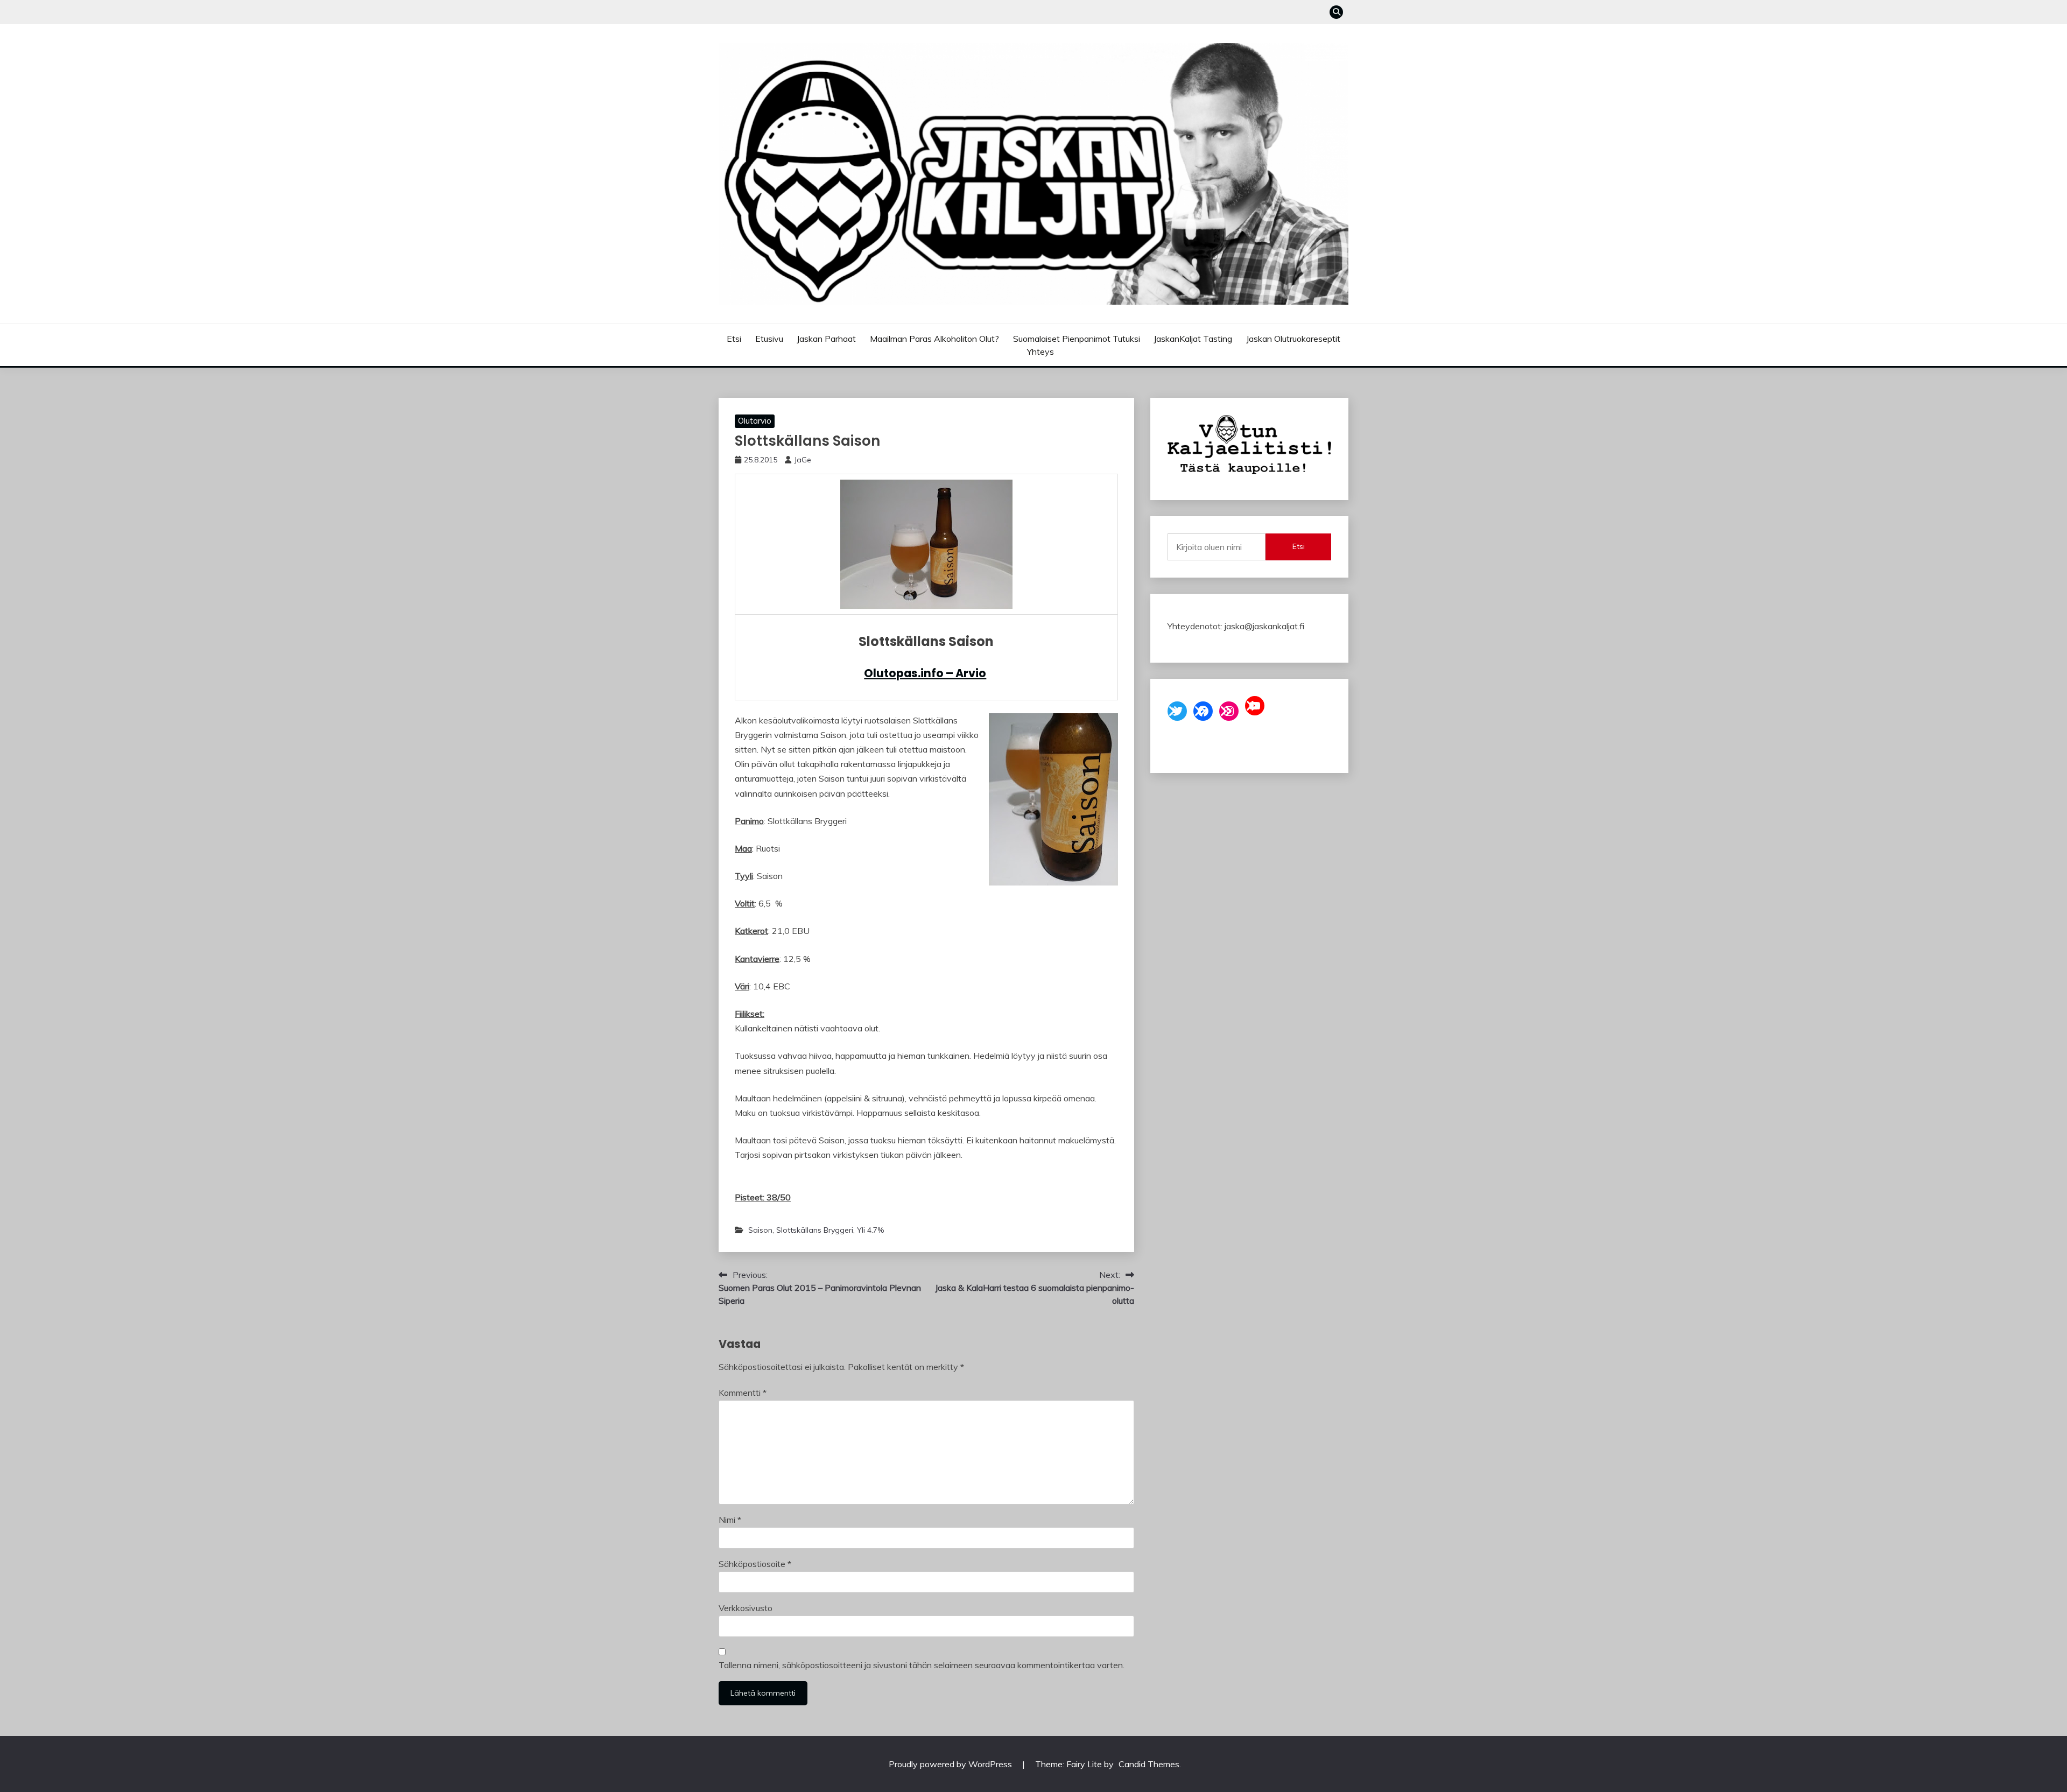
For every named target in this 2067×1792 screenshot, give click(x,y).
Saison (760, 1230)
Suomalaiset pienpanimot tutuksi (1077, 339)
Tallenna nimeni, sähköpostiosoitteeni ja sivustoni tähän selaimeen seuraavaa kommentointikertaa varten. (922, 1665)
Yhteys (1040, 352)
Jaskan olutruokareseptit (1293, 339)
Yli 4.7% (870, 1230)
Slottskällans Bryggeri (815, 1230)
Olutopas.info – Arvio (925, 673)
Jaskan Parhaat (826, 339)
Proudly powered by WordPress (951, 1764)
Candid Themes (1149, 1764)
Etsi (734, 339)
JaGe (803, 460)
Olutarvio (755, 421)
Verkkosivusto (746, 1608)
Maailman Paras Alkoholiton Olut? (934, 339)
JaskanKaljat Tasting (1193, 339)
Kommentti (743, 1393)
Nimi (730, 1520)
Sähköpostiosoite (755, 1564)
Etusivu (769, 339)
